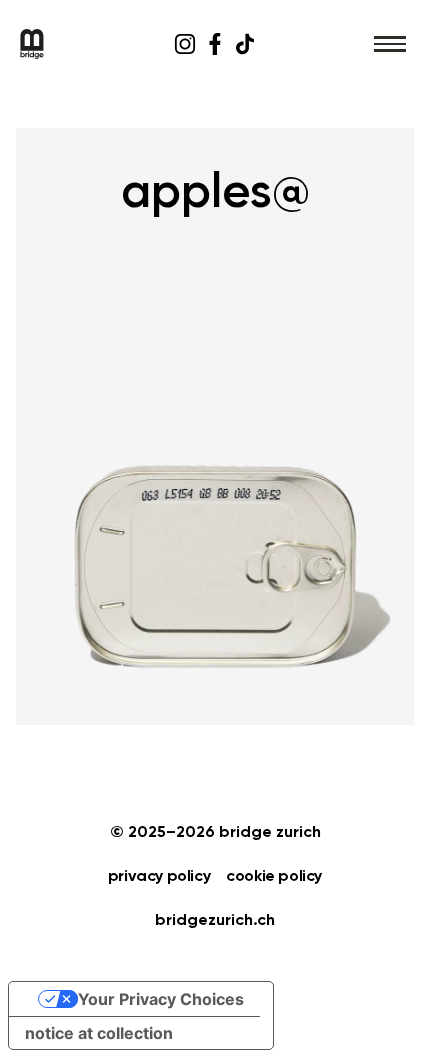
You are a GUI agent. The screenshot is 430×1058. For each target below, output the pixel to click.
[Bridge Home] (82, 44)
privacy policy (159, 877)
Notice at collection (99, 1033)
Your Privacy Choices (161, 999)
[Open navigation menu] (390, 44)
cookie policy (274, 877)
